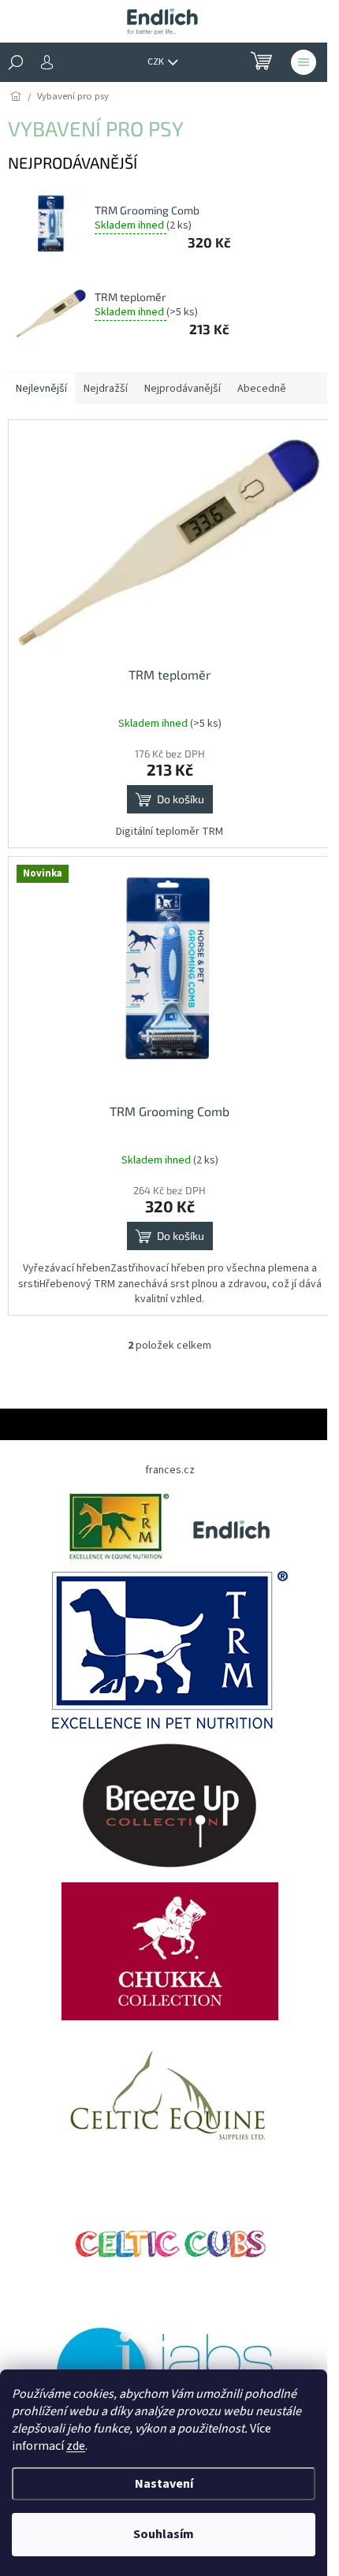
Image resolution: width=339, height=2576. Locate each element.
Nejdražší (106, 389)
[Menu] (304, 62)
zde (76, 2446)
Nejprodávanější (183, 389)
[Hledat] (16, 62)
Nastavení (164, 2484)
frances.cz (170, 1470)
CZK (156, 62)
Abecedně (262, 389)
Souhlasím (164, 2534)
